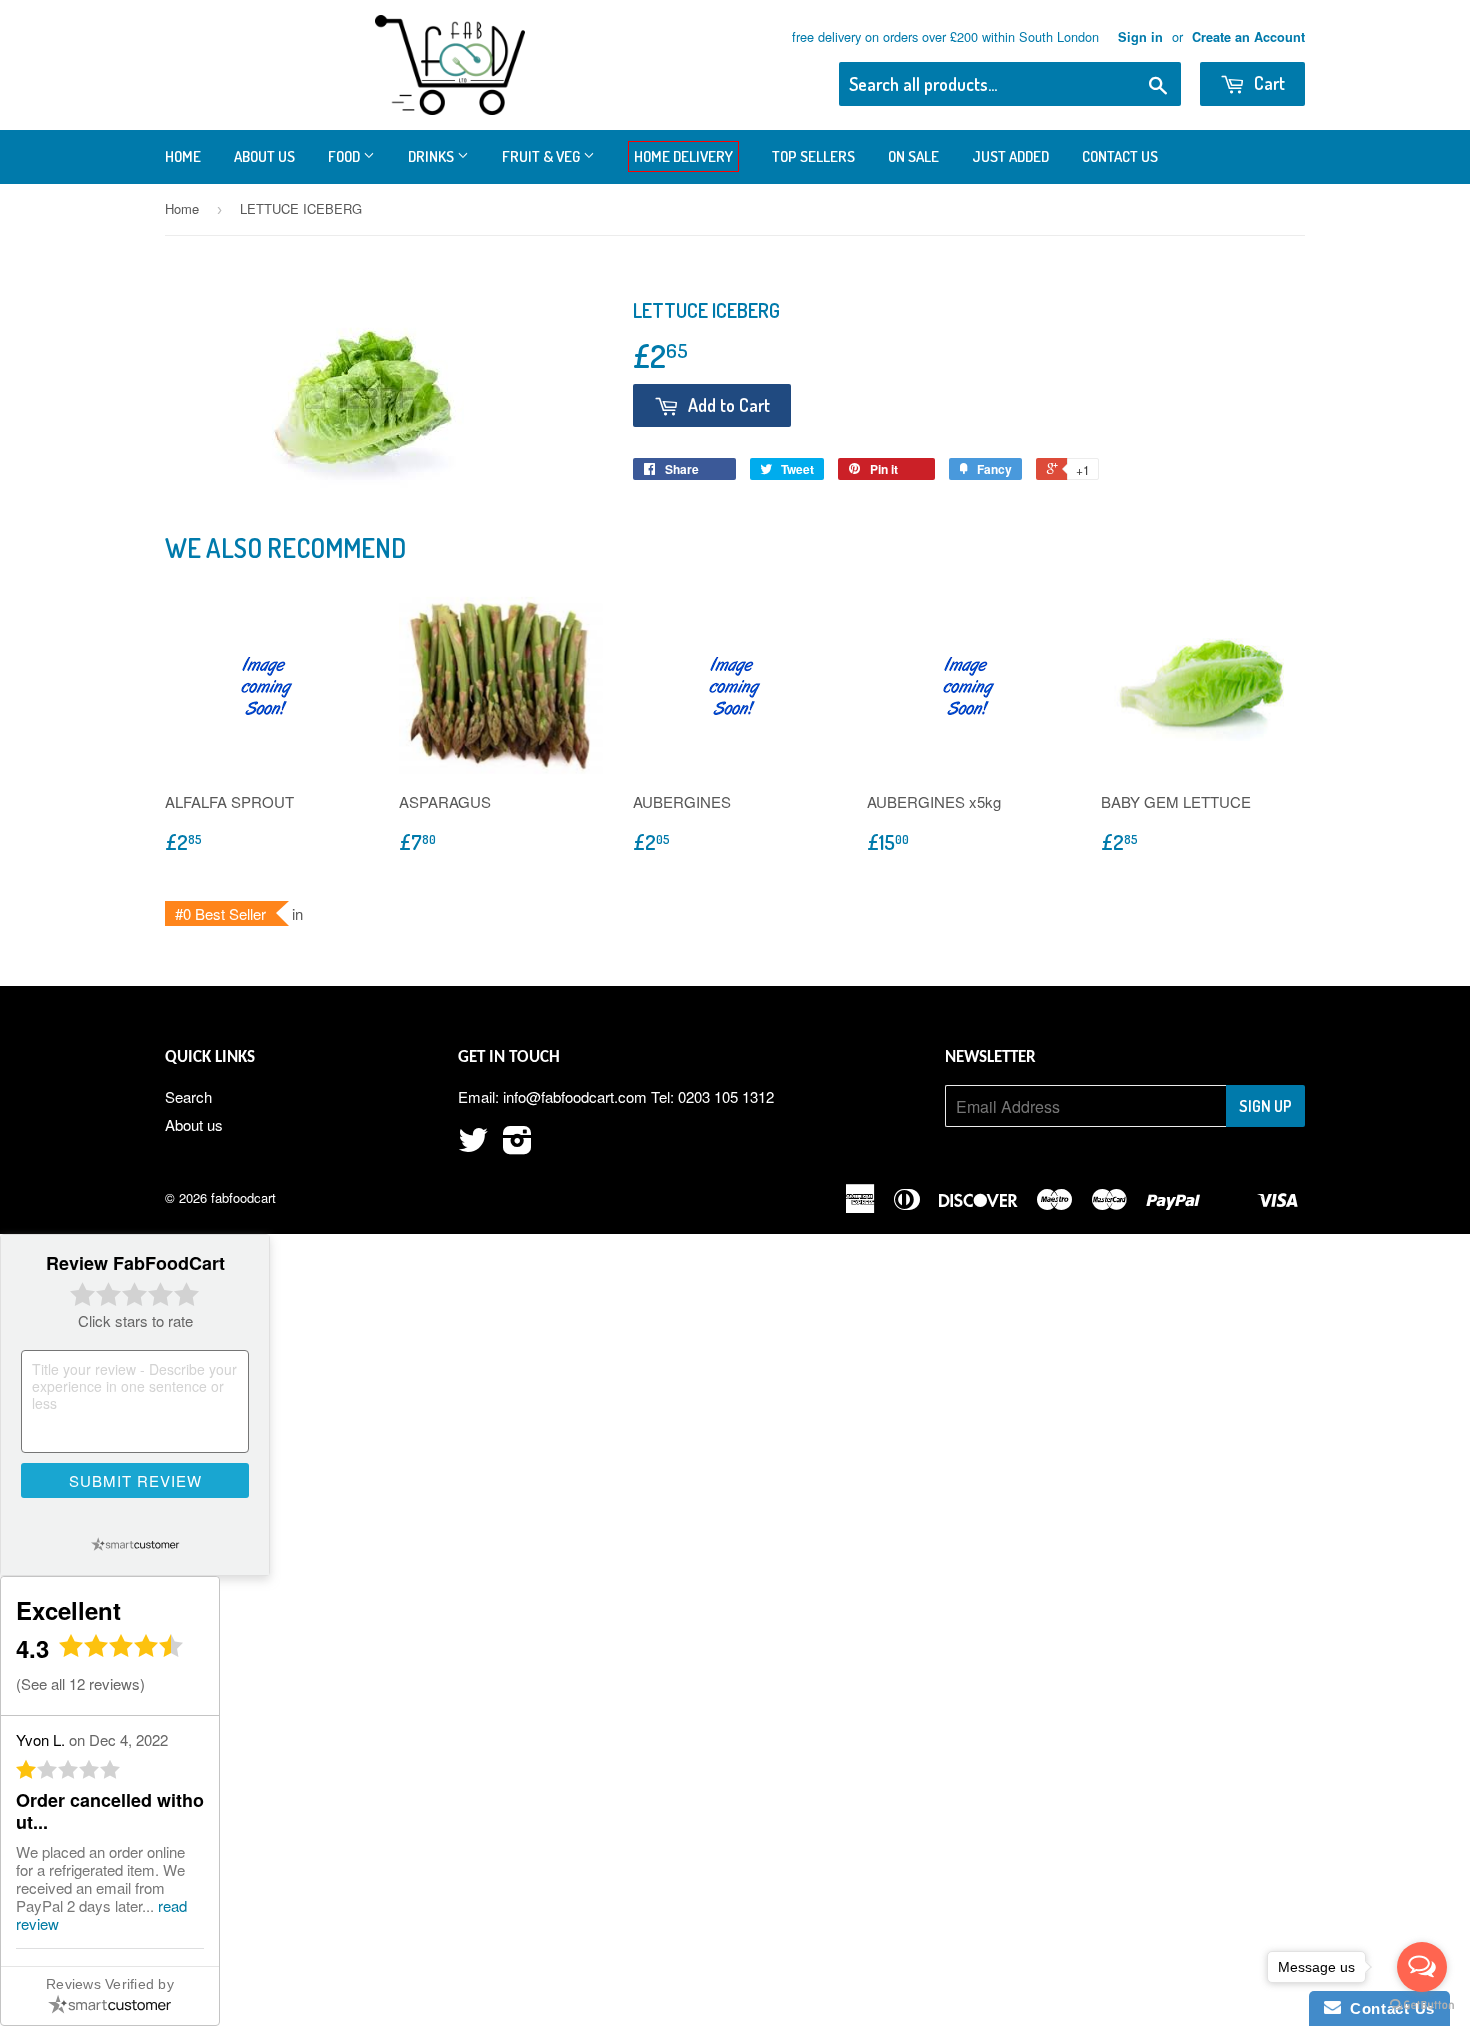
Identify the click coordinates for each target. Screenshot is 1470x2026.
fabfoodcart (243, 1197)
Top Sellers (813, 156)
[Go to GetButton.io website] (1422, 2005)
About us (264, 156)
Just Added (1010, 156)
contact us (1120, 156)
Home (183, 156)
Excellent (68, 1610)
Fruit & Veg (542, 156)
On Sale (913, 156)
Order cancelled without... (110, 1811)
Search (188, 1096)
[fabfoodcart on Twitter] (473, 1145)
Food (345, 156)
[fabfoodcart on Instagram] (517, 1145)
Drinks (432, 156)
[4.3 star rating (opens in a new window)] (121, 1651)
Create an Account (1248, 37)
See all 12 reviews (80, 1683)
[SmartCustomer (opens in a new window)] (135, 1544)
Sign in (1140, 37)
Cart (1267, 83)
